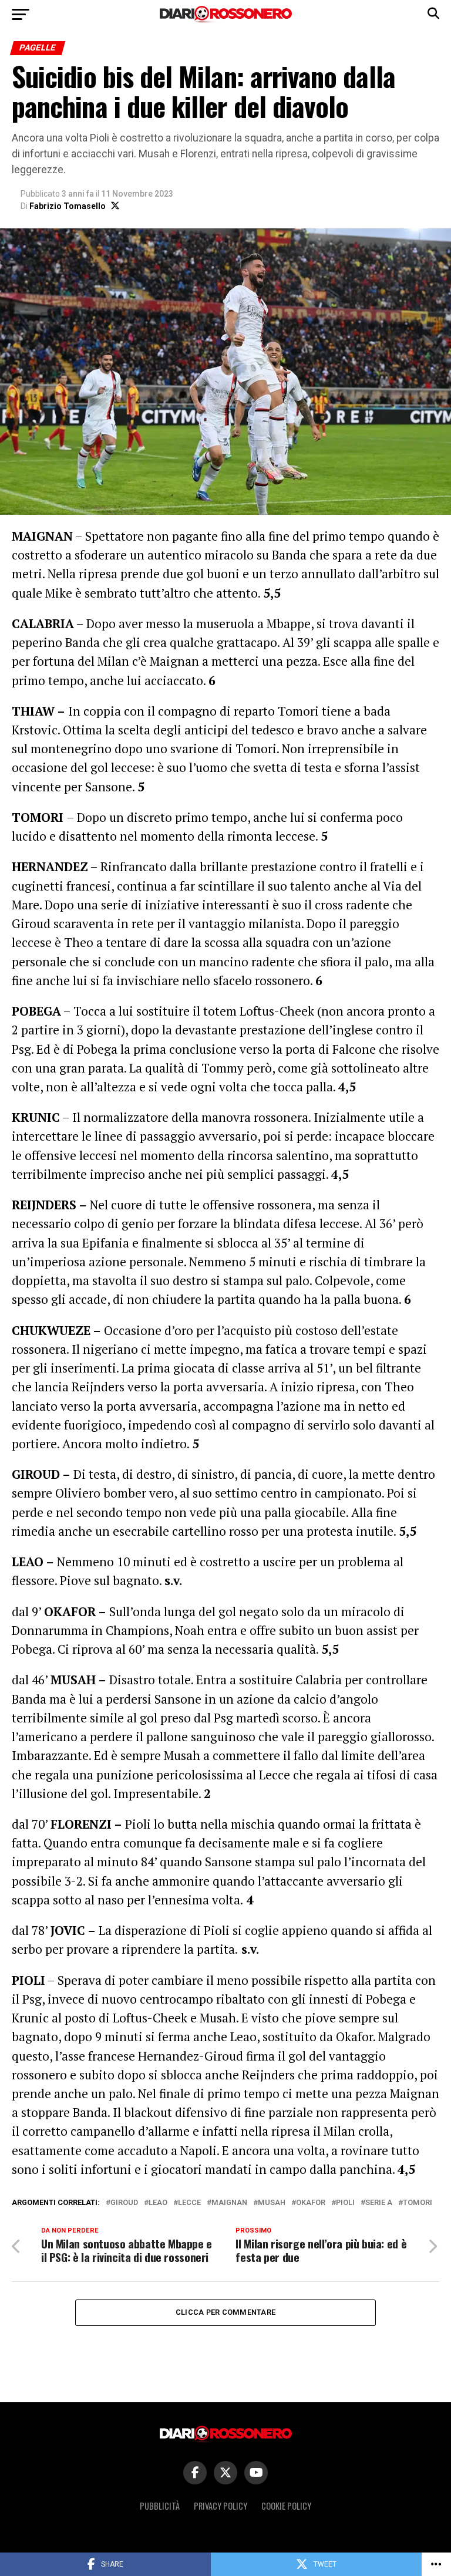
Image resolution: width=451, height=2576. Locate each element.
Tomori (418, 2203)
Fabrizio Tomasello (68, 206)
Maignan (229, 2203)
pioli (345, 2203)
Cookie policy (286, 2506)
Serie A (379, 2203)
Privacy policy (221, 2506)
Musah (272, 2203)
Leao (158, 2203)
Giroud (124, 2203)
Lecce (189, 2203)
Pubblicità (160, 2506)
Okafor (311, 2203)
